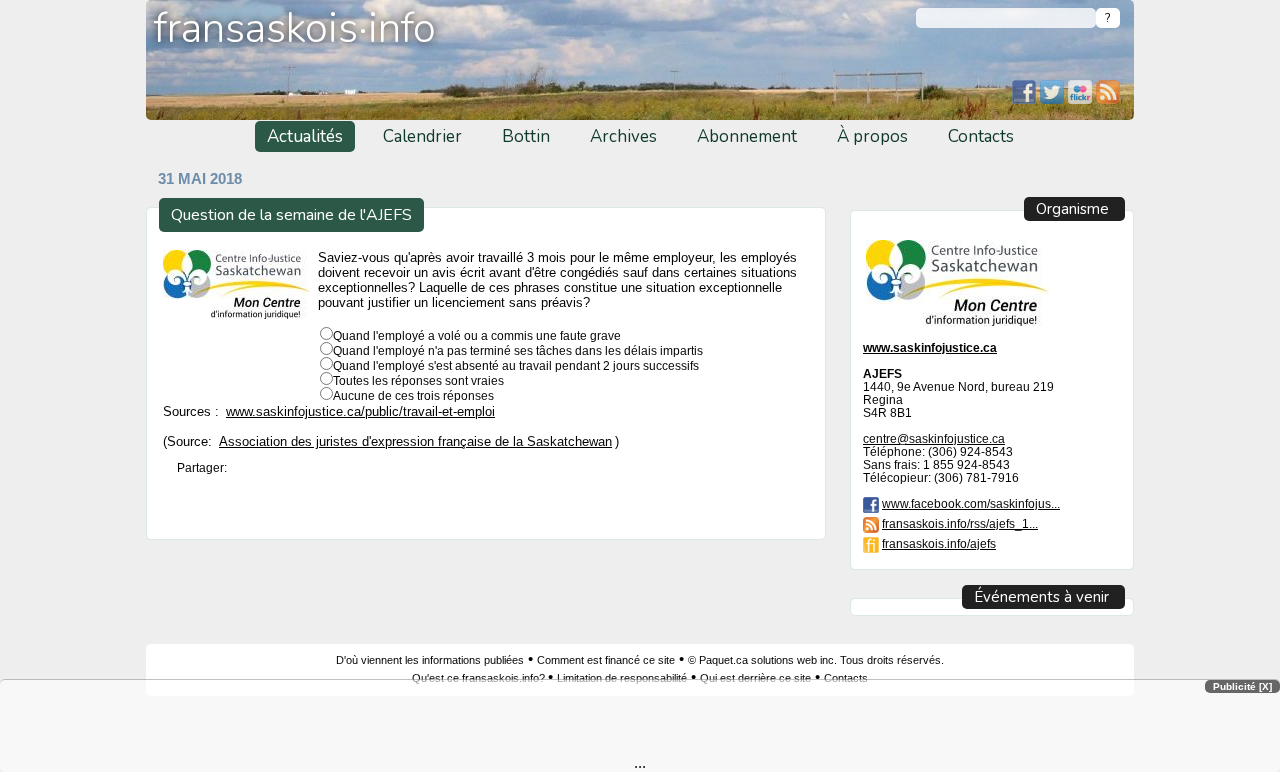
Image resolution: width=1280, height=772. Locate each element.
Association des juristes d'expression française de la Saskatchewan (415, 442)
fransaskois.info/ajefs (939, 543)
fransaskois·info (295, 28)
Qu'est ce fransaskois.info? (480, 678)
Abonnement (747, 136)
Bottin (526, 136)
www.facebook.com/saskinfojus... (971, 503)
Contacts (981, 136)
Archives (623, 136)
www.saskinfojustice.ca (930, 347)
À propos (872, 136)
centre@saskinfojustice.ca (934, 438)
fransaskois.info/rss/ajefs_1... (960, 523)
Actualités (305, 136)
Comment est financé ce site (606, 660)
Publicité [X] (1242, 686)
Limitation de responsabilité (622, 678)
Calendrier (422, 136)
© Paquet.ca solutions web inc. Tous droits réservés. (816, 660)
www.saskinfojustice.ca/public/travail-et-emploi (360, 411)
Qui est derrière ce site (755, 678)
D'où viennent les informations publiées (430, 660)
